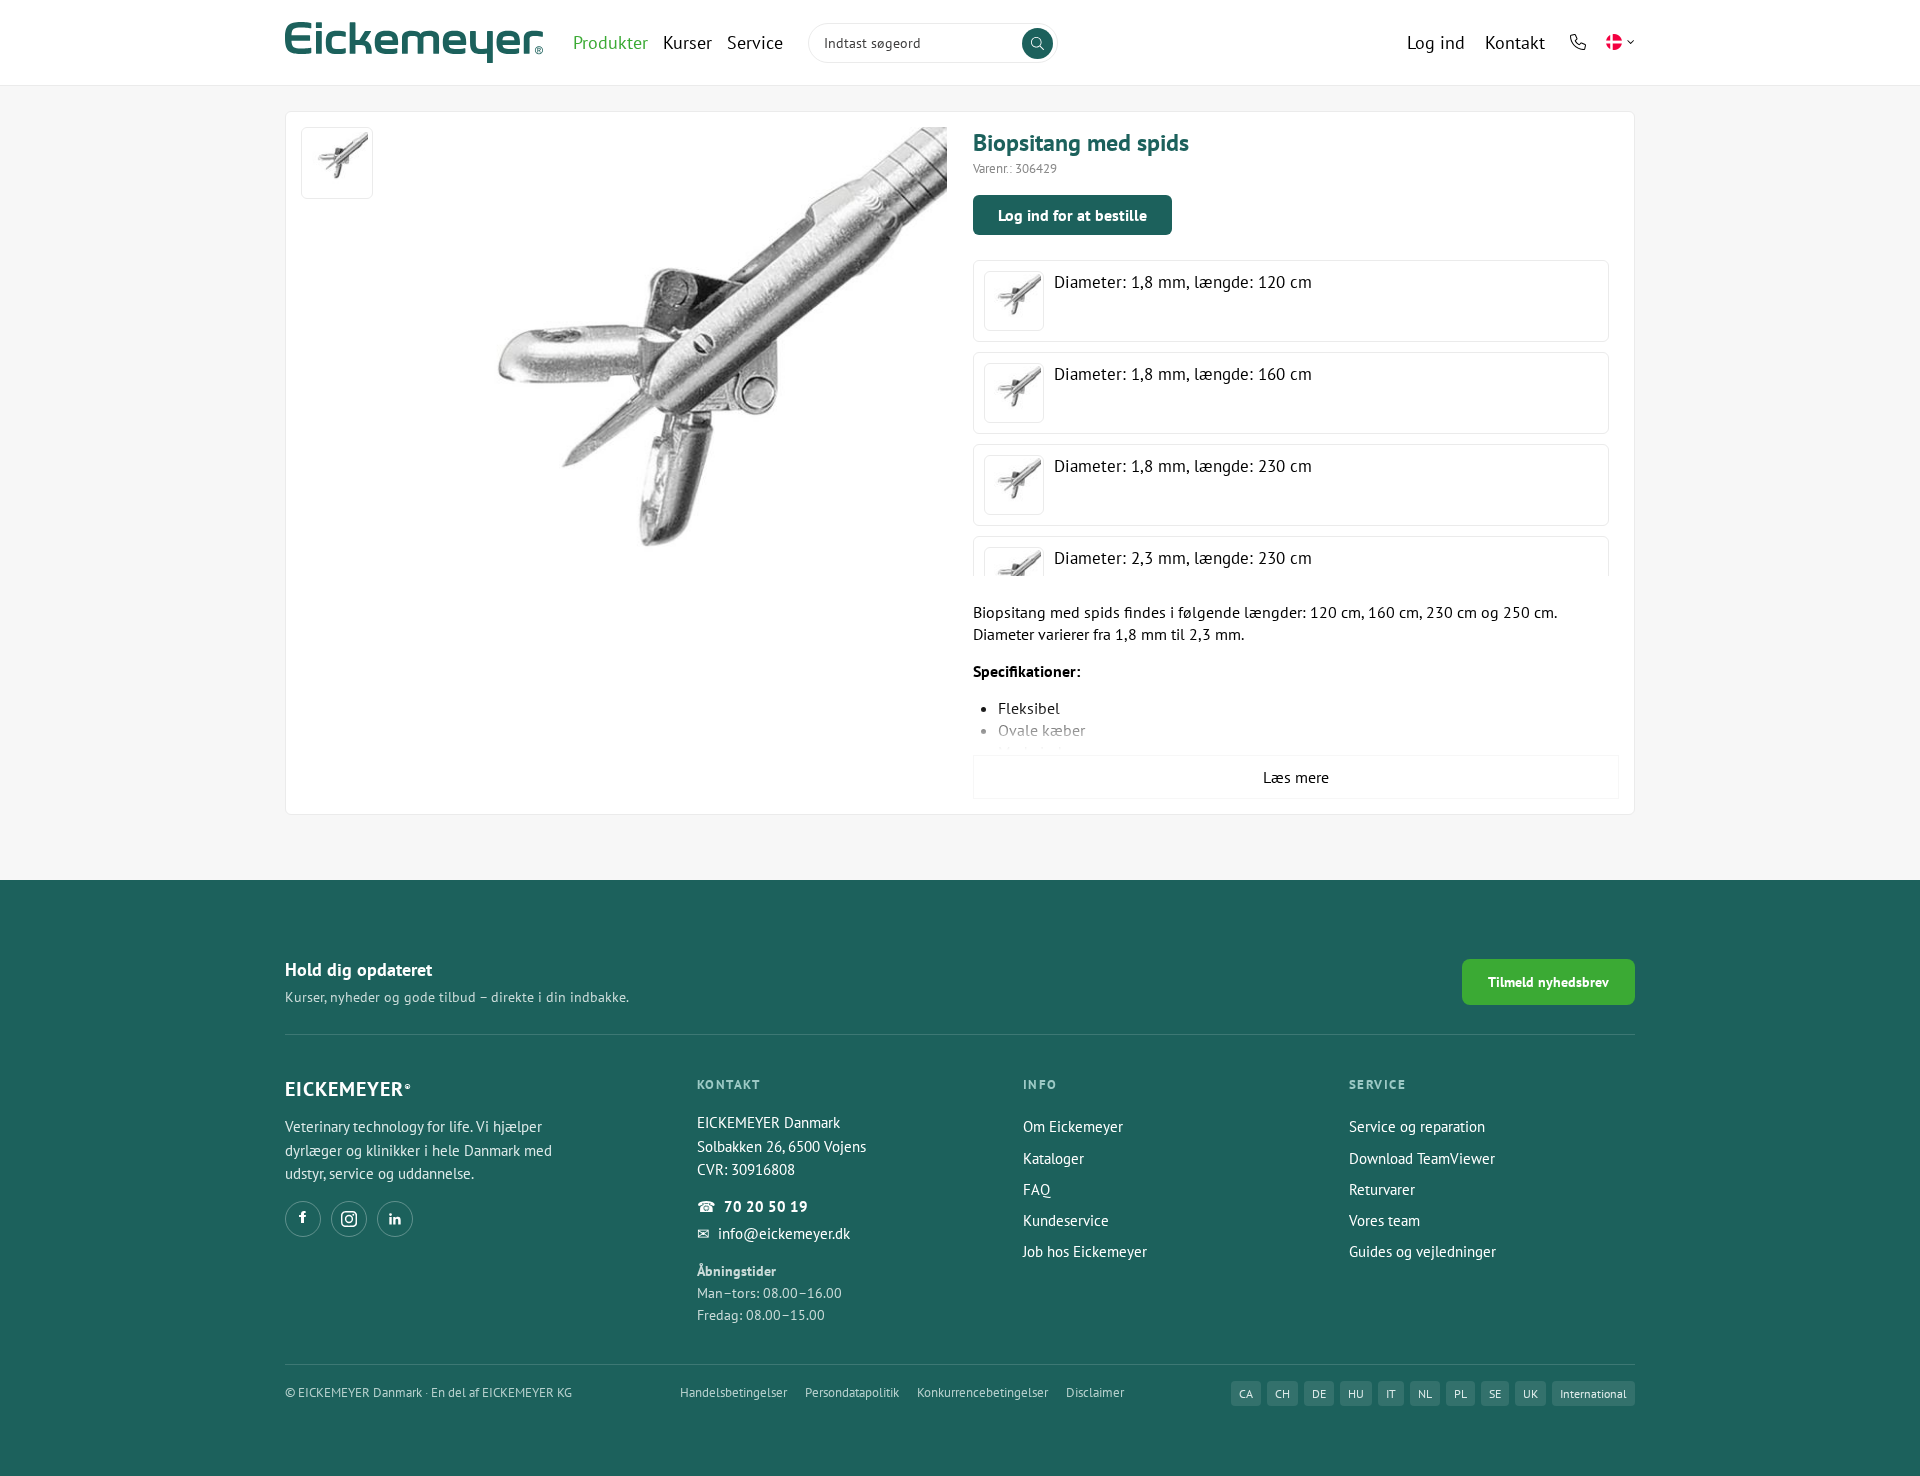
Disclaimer (1095, 1392)
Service (755, 42)
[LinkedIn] (395, 1219)
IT (1391, 1393)
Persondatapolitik (852, 1392)
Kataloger (1053, 1158)
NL (1425, 1393)
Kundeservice (1066, 1220)
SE (1495, 1393)
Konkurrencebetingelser (982, 1392)
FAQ (1036, 1189)
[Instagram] (349, 1219)
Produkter (610, 42)
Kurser (687, 42)
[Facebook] (303, 1219)
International (1593, 1393)
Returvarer (1382, 1189)
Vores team (1384, 1220)
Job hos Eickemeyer (1085, 1251)
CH (1282, 1393)
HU (1356, 1393)
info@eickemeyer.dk (784, 1233)
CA (1246, 1393)
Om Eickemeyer (1073, 1126)
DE (1319, 1393)
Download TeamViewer (1422, 1158)
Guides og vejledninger (1422, 1251)
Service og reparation (1417, 1126)
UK (1530, 1393)
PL (1460, 1393)
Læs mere (1296, 777)
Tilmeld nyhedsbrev (1548, 982)
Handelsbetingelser (733, 1392)
